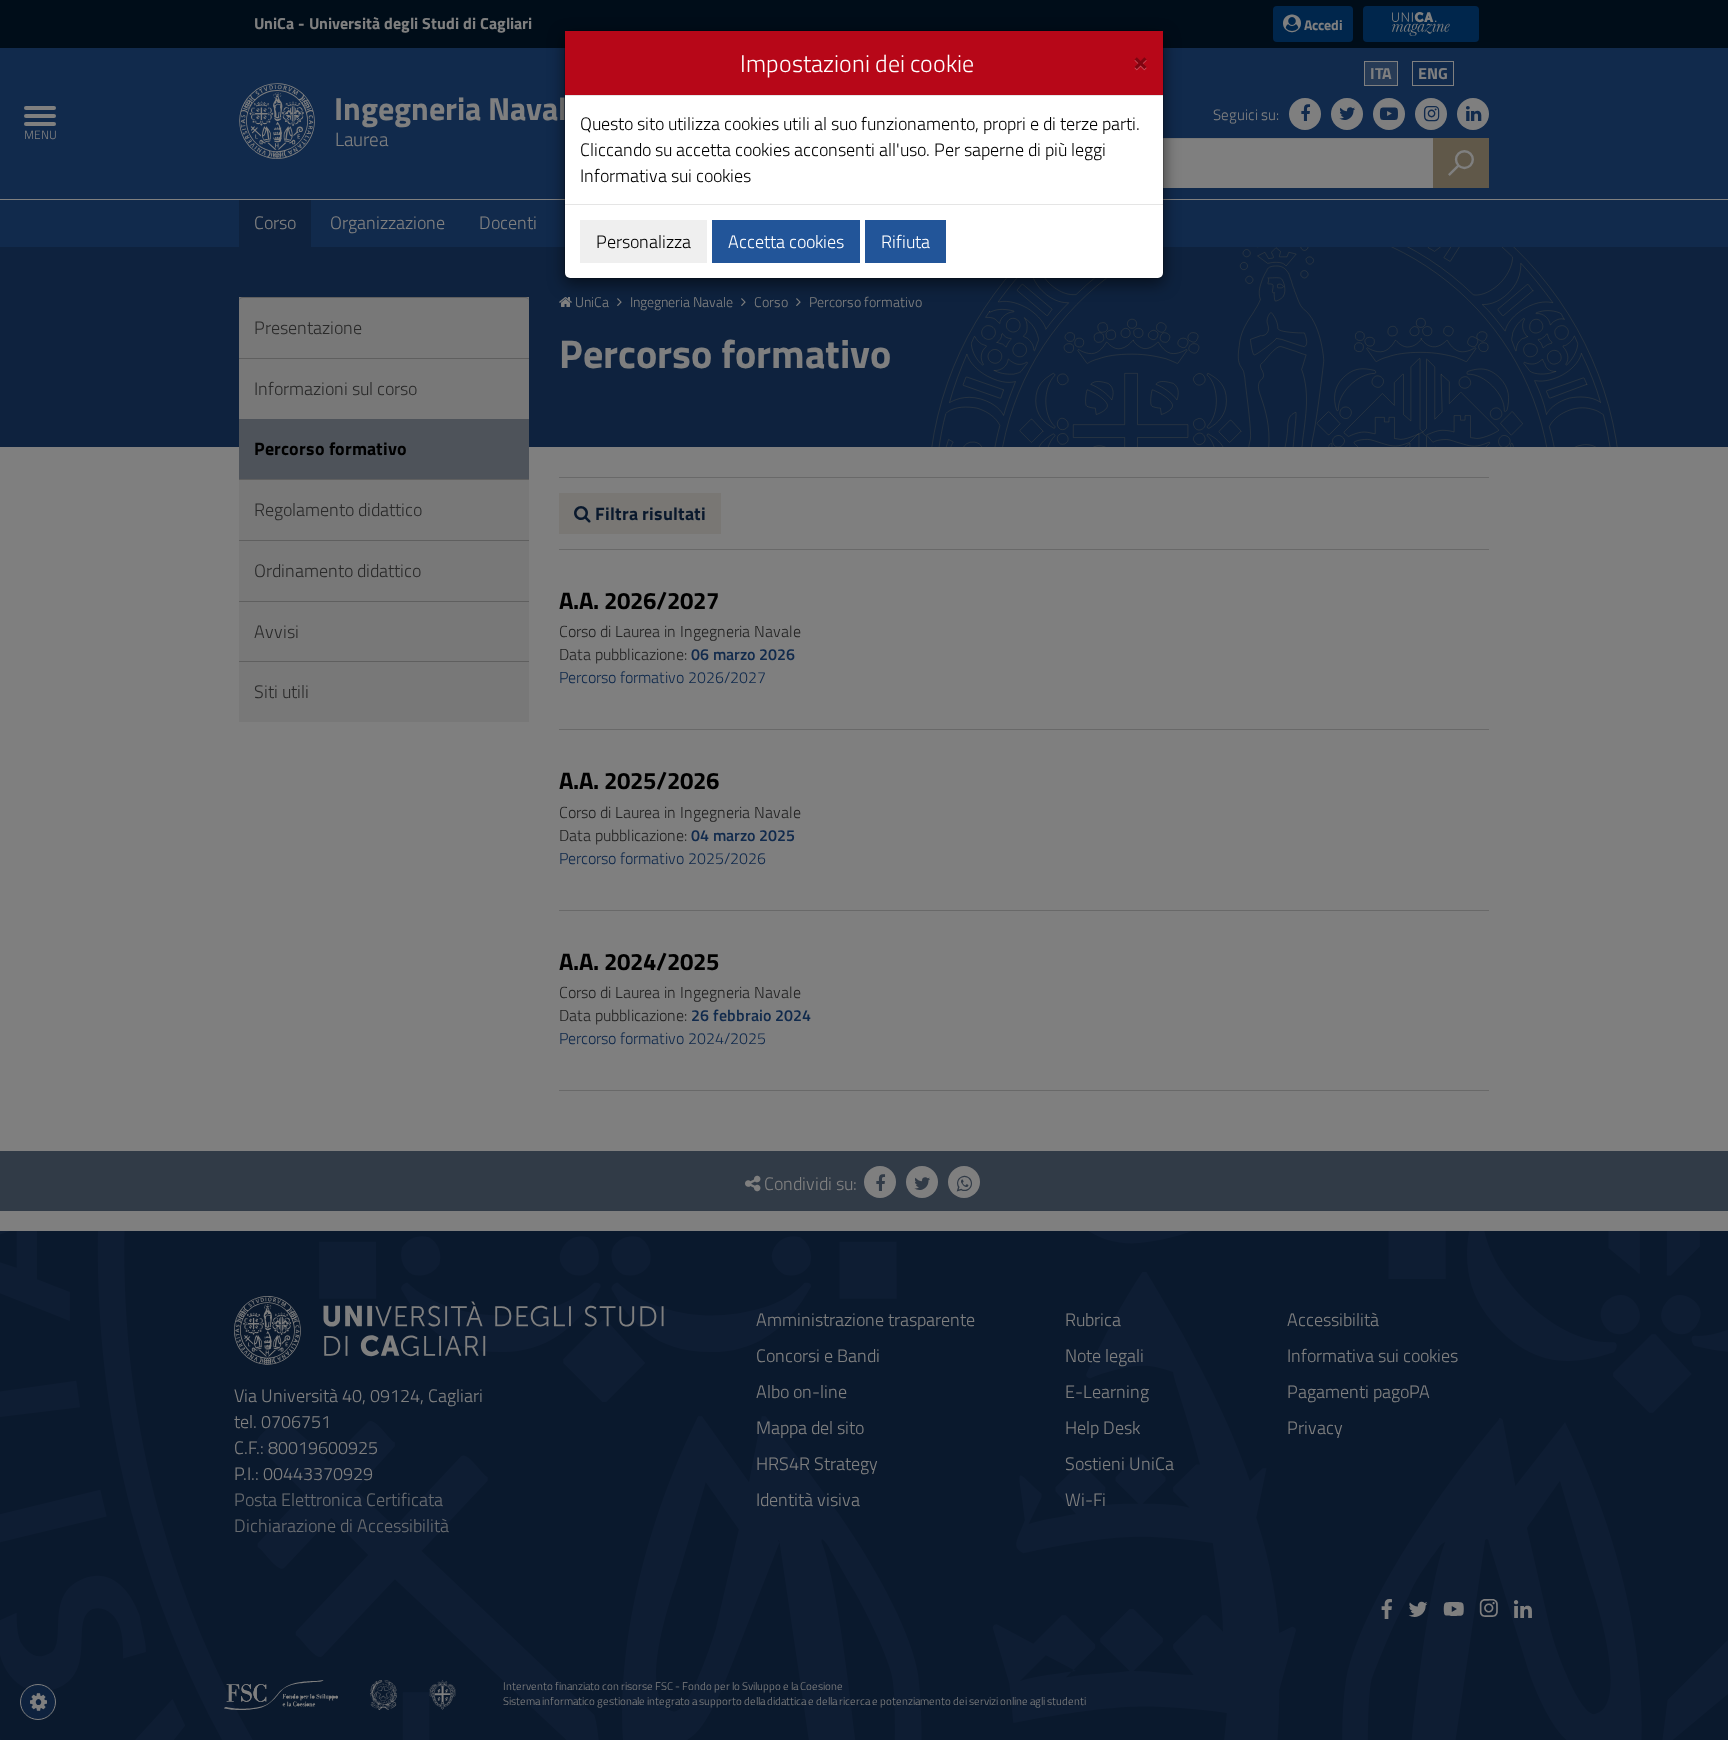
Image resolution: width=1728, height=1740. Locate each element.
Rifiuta (905, 241)
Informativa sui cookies (665, 175)
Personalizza (643, 241)
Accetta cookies (786, 241)
